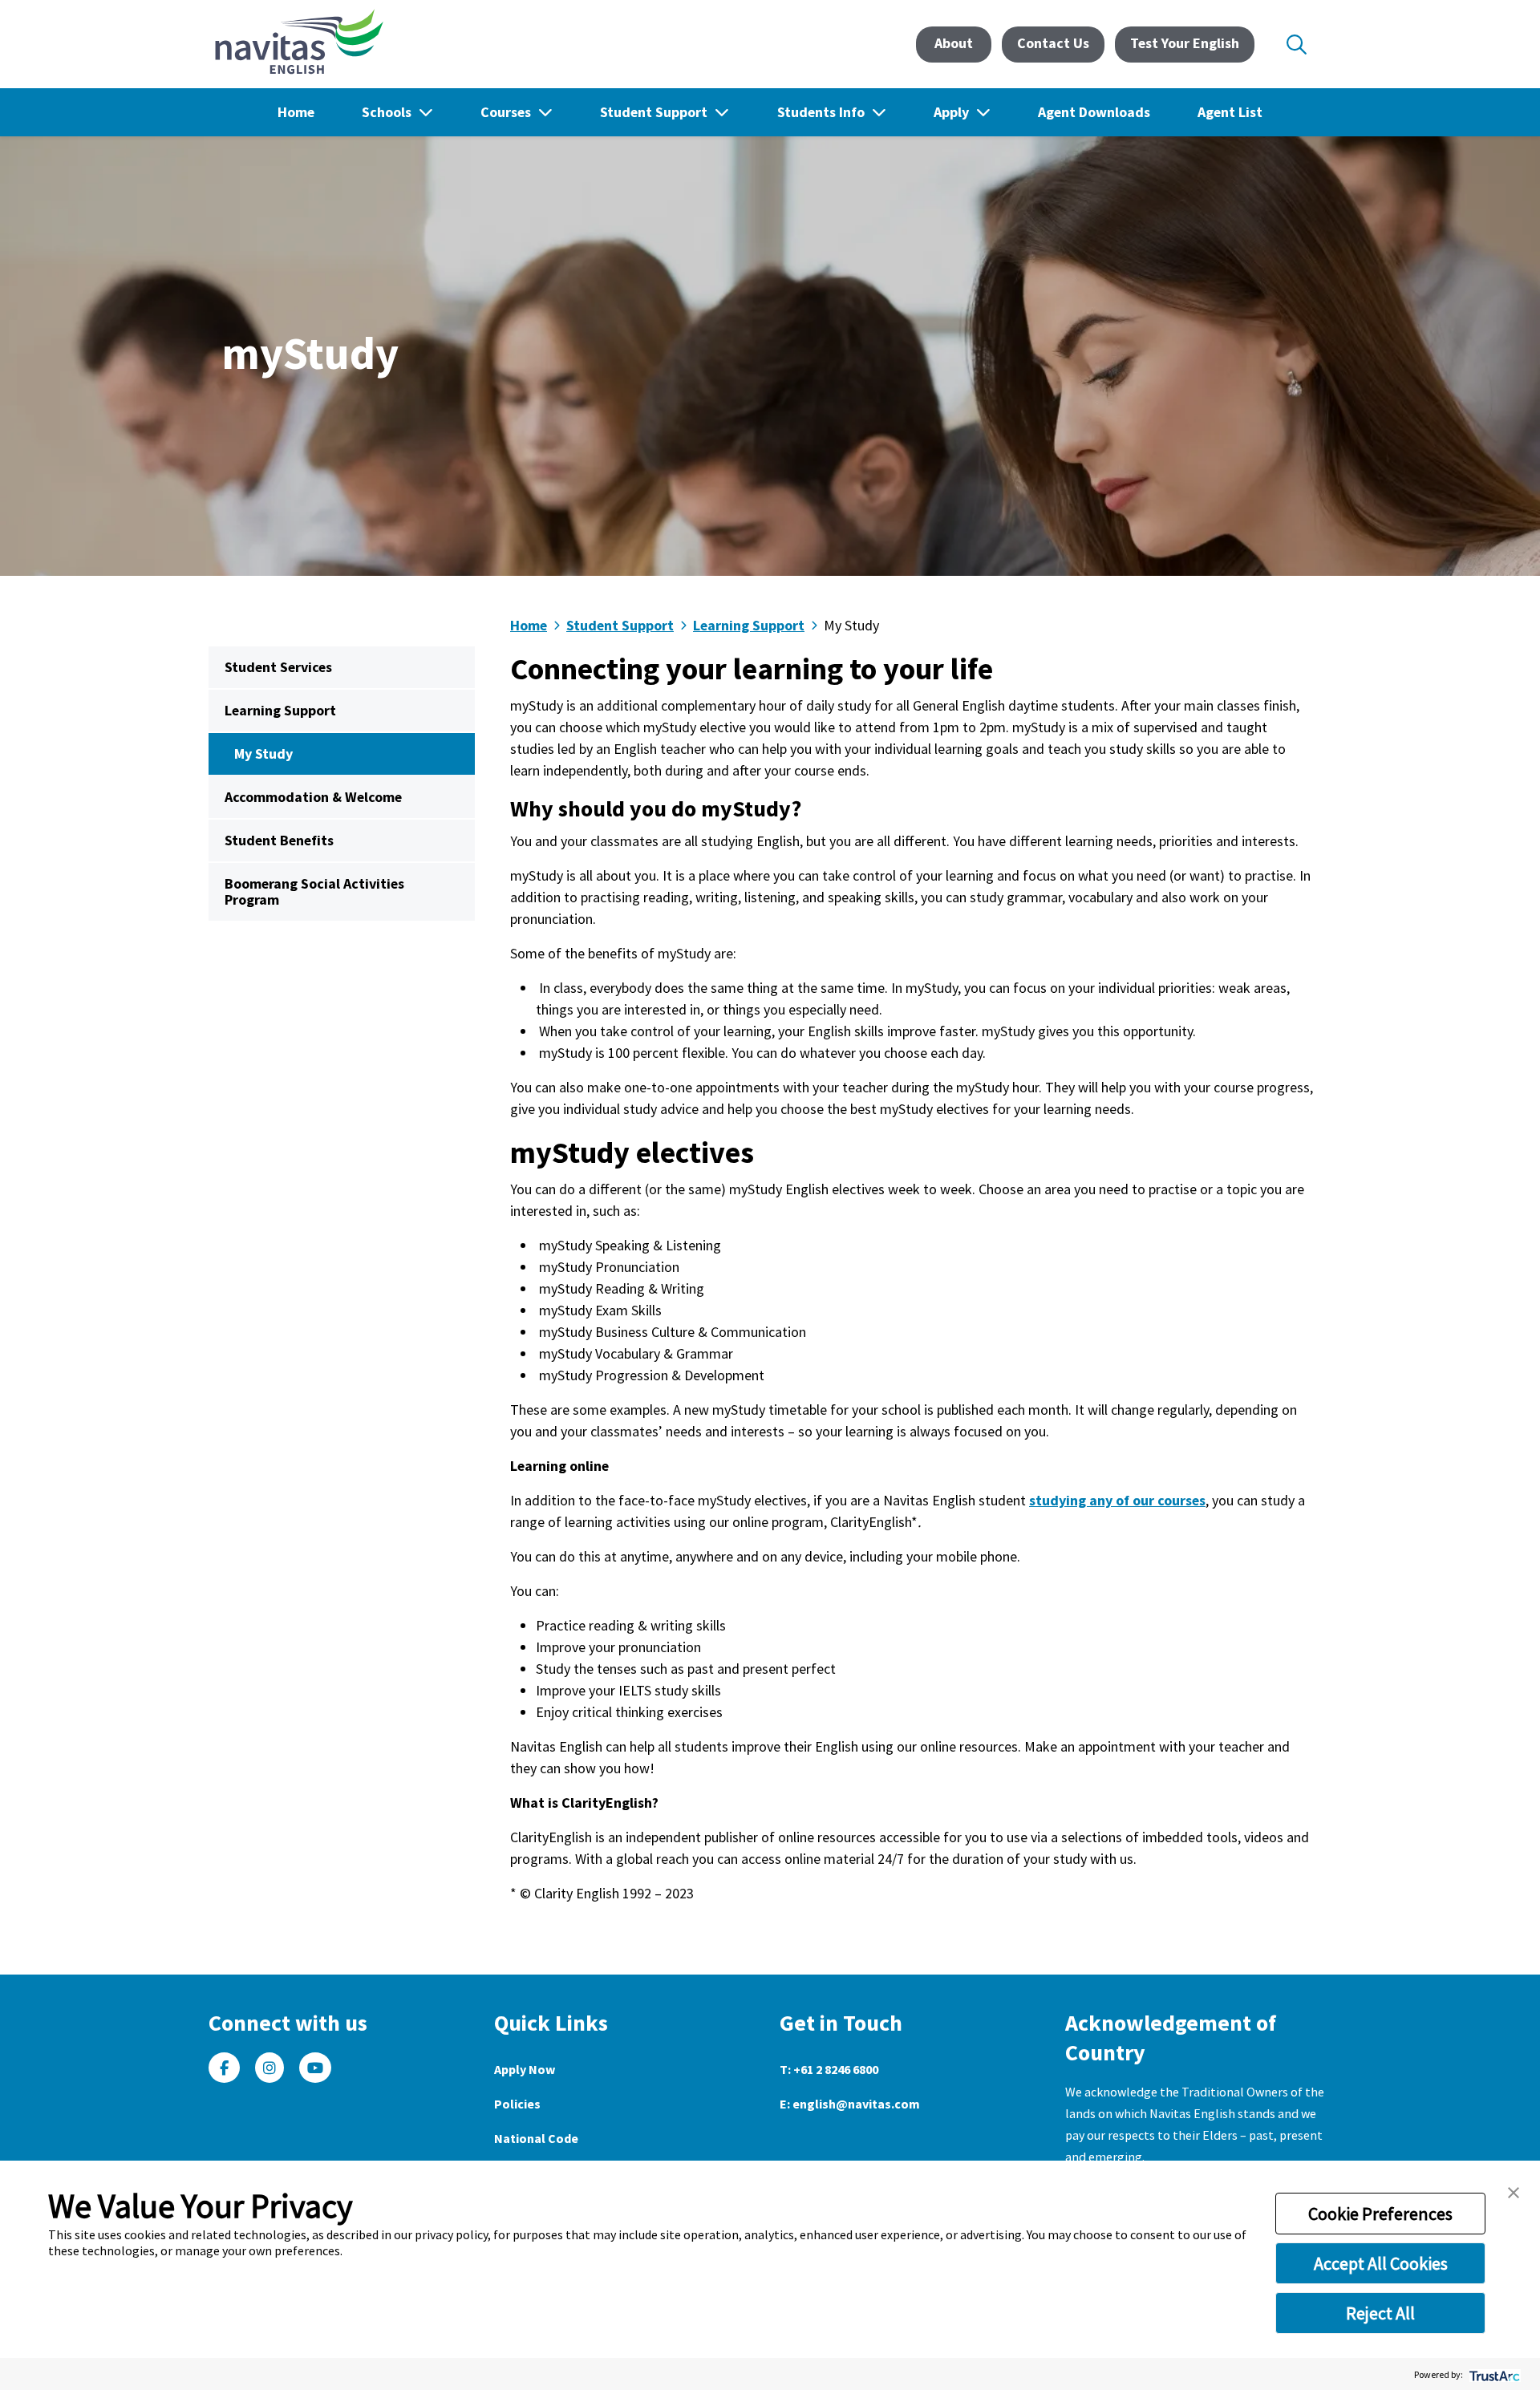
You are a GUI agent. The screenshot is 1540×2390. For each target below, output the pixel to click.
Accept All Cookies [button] (1381, 2263)
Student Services (278, 667)
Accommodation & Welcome (313, 797)
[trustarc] (1493, 2374)
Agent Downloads (1094, 112)
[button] (1514, 2191)
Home (296, 112)
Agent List (1230, 112)
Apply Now (525, 2069)
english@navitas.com (856, 2104)
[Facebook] (224, 2068)
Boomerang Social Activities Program (314, 891)
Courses (507, 112)
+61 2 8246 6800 (836, 2069)
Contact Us (1053, 43)
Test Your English (1185, 43)
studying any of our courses (1117, 1500)
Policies (517, 2104)
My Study (263, 753)
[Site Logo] (296, 44)
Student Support (655, 112)
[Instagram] (269, 2068)
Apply (953, 112)
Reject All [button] (1380, 2313)
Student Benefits (279, 840)
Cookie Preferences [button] (1380, 2214)
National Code (536, 2138)
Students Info (823, 112)
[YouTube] (315, 2068)
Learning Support (280, 710)
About (954, 43)
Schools (388, 112)
